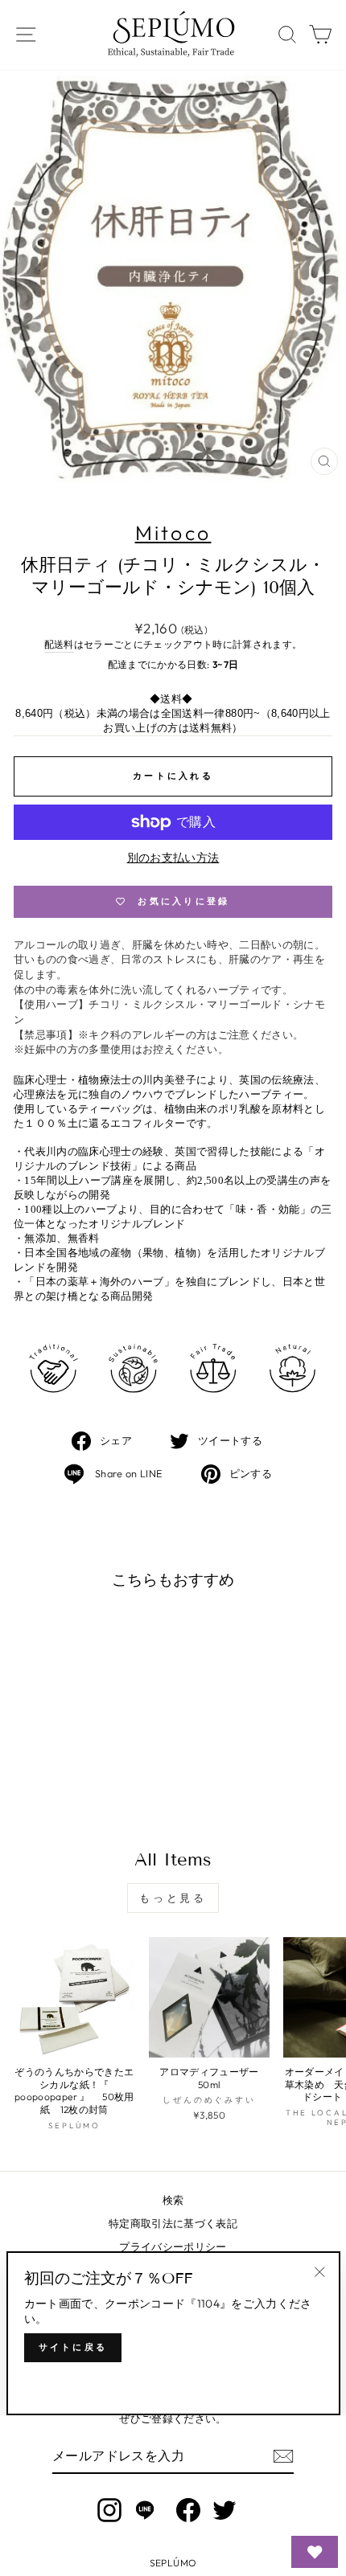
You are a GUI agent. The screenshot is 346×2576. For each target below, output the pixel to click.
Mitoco (173, 533)
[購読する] (283, 2456)
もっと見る (173, 1898)
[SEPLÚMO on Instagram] (109, 2510)
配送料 (59, 644)
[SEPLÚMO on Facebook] (188, 2510)
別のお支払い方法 (173, 858)
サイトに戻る (73, 2347)
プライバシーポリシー (173, 2246)
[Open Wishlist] (315, 2552)
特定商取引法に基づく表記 (173, 2223)
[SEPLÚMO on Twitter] (224, 2510)
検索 (173, 2200)
